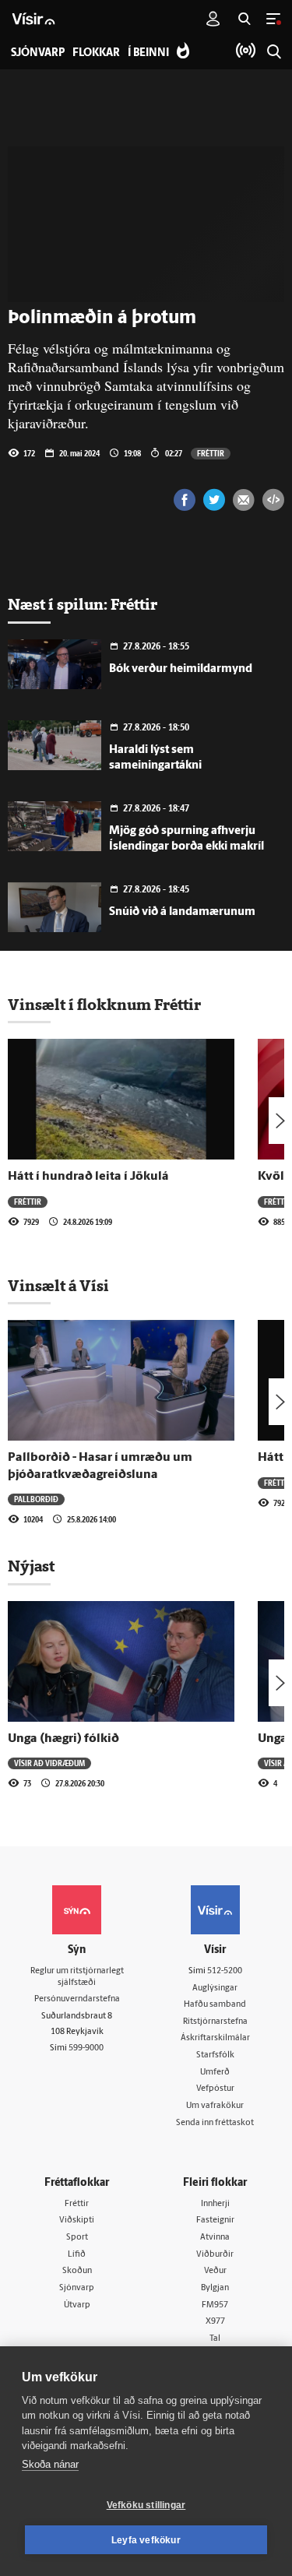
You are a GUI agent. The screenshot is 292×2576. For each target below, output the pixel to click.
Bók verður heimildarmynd (181, 669)
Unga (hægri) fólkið (63, 1739)
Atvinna (215, 2238)
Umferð (215, 2073)
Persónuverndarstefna (77, 1999)
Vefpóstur (215, 2089)
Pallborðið (36, 1499)
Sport (77, 2238)
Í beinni (148, 53)
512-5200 (225, 1971)
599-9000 (86, 2048)
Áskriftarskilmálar (215, 2038)
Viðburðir (215, 2255)
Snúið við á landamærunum (182, 912)
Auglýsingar (215, 1988)
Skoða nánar (50, 2464)
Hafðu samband (215, 2005)
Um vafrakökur (215, 2106)
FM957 (215, 2305)
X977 (215, 2322)
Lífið (77, 2255)
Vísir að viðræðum (49, 1763)
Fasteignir (215, 2221)
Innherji (215, 2204)
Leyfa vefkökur (146, 2540)
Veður (215, 2271)
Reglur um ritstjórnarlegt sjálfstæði (77, 1977)
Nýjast (31, 1566)
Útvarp (77, 2305)
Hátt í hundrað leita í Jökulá (88, 1177)
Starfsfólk (215, 2055)
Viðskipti (77, 2221)
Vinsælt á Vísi (58, 1286)
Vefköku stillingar (146, 2505)
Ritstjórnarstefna (215, 2022)
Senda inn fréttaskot (215, 2123)
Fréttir (211, 453)
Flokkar (96, 53)
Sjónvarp (77, 2288)
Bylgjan (215, 2288)
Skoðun (77, 2271)
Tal (215, 2339)
